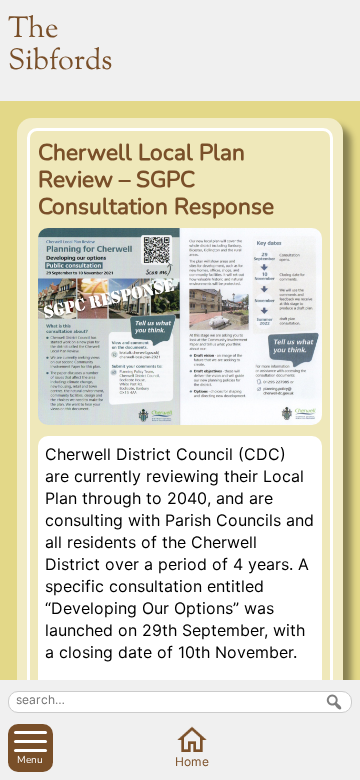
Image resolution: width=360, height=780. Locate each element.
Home (192, 761)
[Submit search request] (334, 702)
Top (341, 761)
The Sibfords (60, 46)
